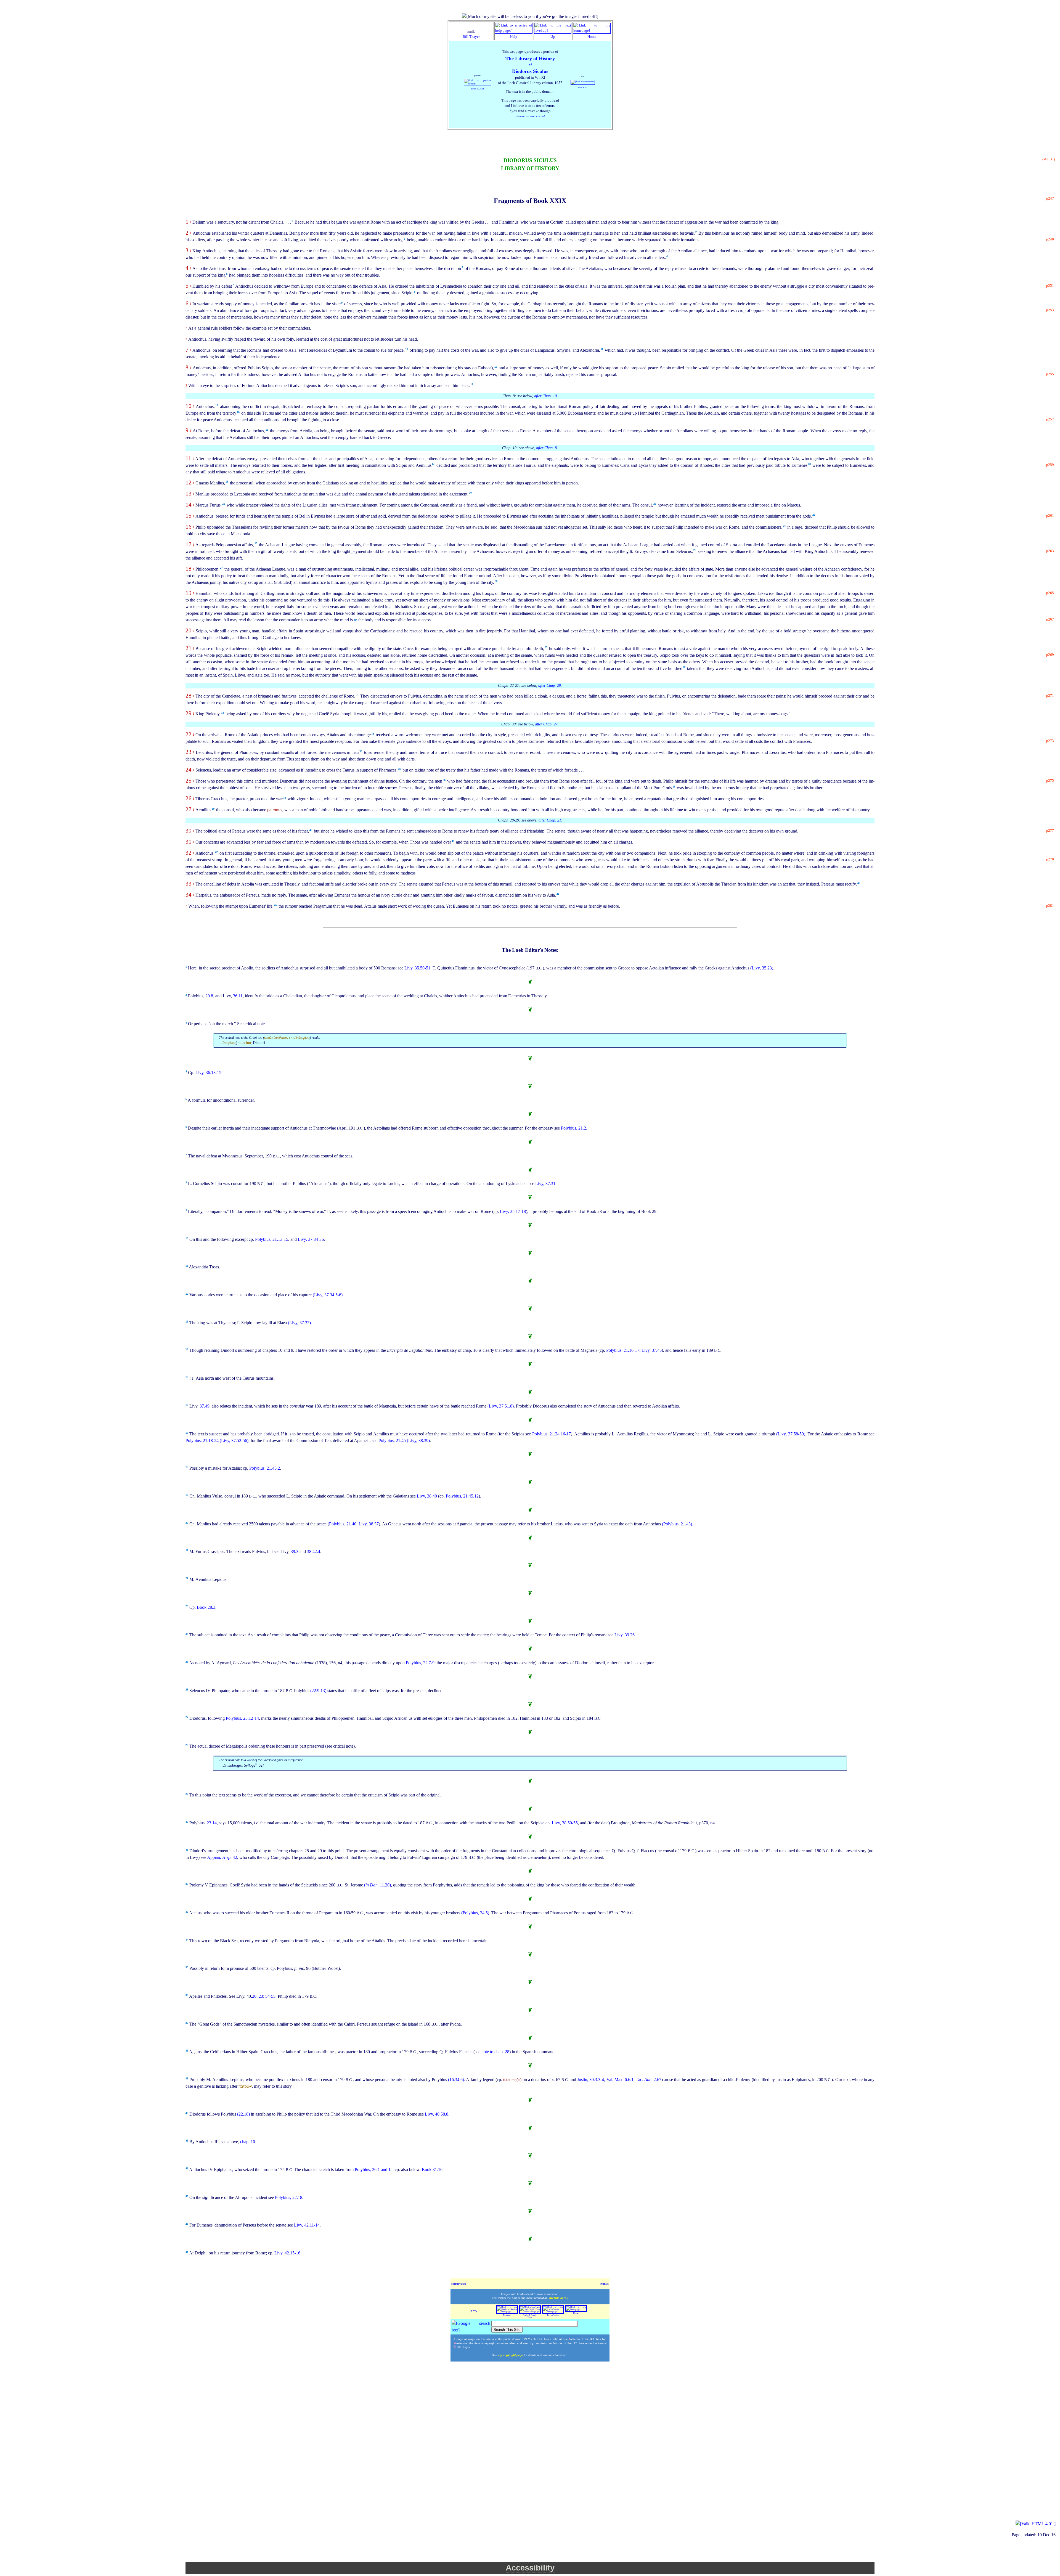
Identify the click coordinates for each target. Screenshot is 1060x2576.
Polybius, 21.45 (393, 1441)
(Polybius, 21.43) (677, 1524)
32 (222, 713)
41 (453, 841)
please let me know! (530, 116)
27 (221, 568)
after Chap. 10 (545, 396)
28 (496, 581)
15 (238, 412)
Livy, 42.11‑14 (307, 2225)
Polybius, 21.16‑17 (623, 1350)
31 (357, 695)
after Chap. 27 (546, 724)
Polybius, (194, 1441)
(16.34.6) (456, 2080)
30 (684, 667)
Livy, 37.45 (652, 1350)
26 (695, 550)
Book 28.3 (206, 1607)
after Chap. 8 (546, 448)
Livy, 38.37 (369, 1524)
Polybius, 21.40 (343, 1524)
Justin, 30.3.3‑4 (591, 2080)
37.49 (205, 1406)
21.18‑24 (211, 1441)
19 (227, 482)
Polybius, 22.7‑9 (420, 1663)
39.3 (295, 1551)
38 (285, 798)
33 (373, 734)
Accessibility (530, 2568)
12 (496, 367)
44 (558, 894)
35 (399, 769)
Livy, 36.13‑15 (208, 1073)
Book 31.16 (432, 2170)
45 (275, 905)
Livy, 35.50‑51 (417, 968)
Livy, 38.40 (427, 1496)
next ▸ (605, 2284)
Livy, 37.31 (545, 1184)
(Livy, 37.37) (299, 1323)
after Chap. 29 (550, 686)
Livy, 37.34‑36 (311, 1239)
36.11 (238, 996)
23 (814, 515)
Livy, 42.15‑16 (287, 2253)
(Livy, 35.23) (762, 968)
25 (256, 544)
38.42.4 (314, 1551)
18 (809, 464)
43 (859, 883)
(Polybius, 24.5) (475, 1913)
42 (216, 852)
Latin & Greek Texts (530, 2316)
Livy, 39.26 (625, 1635)
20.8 (209, 996)
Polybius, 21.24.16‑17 (552, 1434)
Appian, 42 (222, 1857)
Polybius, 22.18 (289, 2197)
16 (267, 430)
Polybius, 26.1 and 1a (374, 2170)
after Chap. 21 (550, 820)
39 (213, 809)
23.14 (212, 1823)
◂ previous (458, 2284)
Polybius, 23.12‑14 (242, 1718)
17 (433, 464)
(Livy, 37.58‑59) (791, 1434)
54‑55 (270, 1996)
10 (407, 349)
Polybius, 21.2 (573, 1128)
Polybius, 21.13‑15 (272, 1239)
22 (655, 504)
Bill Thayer (471, 37)
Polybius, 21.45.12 (462, 1496)
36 (444, 780)
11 (602, 349)
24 (784, 526)
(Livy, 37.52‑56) (234, 1441)
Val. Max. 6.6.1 (620, 2080)
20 (470, 493)
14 (217, 406)
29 (546, 647)
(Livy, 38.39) (418, 1441)
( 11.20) (377, 1885)
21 (224, 504)
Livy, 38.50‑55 (565, 1823)
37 (674, 787)
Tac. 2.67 (649, 2080)
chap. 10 (248, 2142)
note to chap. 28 (495, 2052)
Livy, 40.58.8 (437, 2114)
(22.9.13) (319, 1691)
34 (361, 751)
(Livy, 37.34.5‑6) (328, 1295)
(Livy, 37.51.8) (501, 1406)
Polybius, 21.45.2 (265, 1468)
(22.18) (244, 2114)
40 (311, 830)
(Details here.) (559, 2298)
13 (472, 385)
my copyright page (511, 2355)
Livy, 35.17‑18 (513, 1211)
